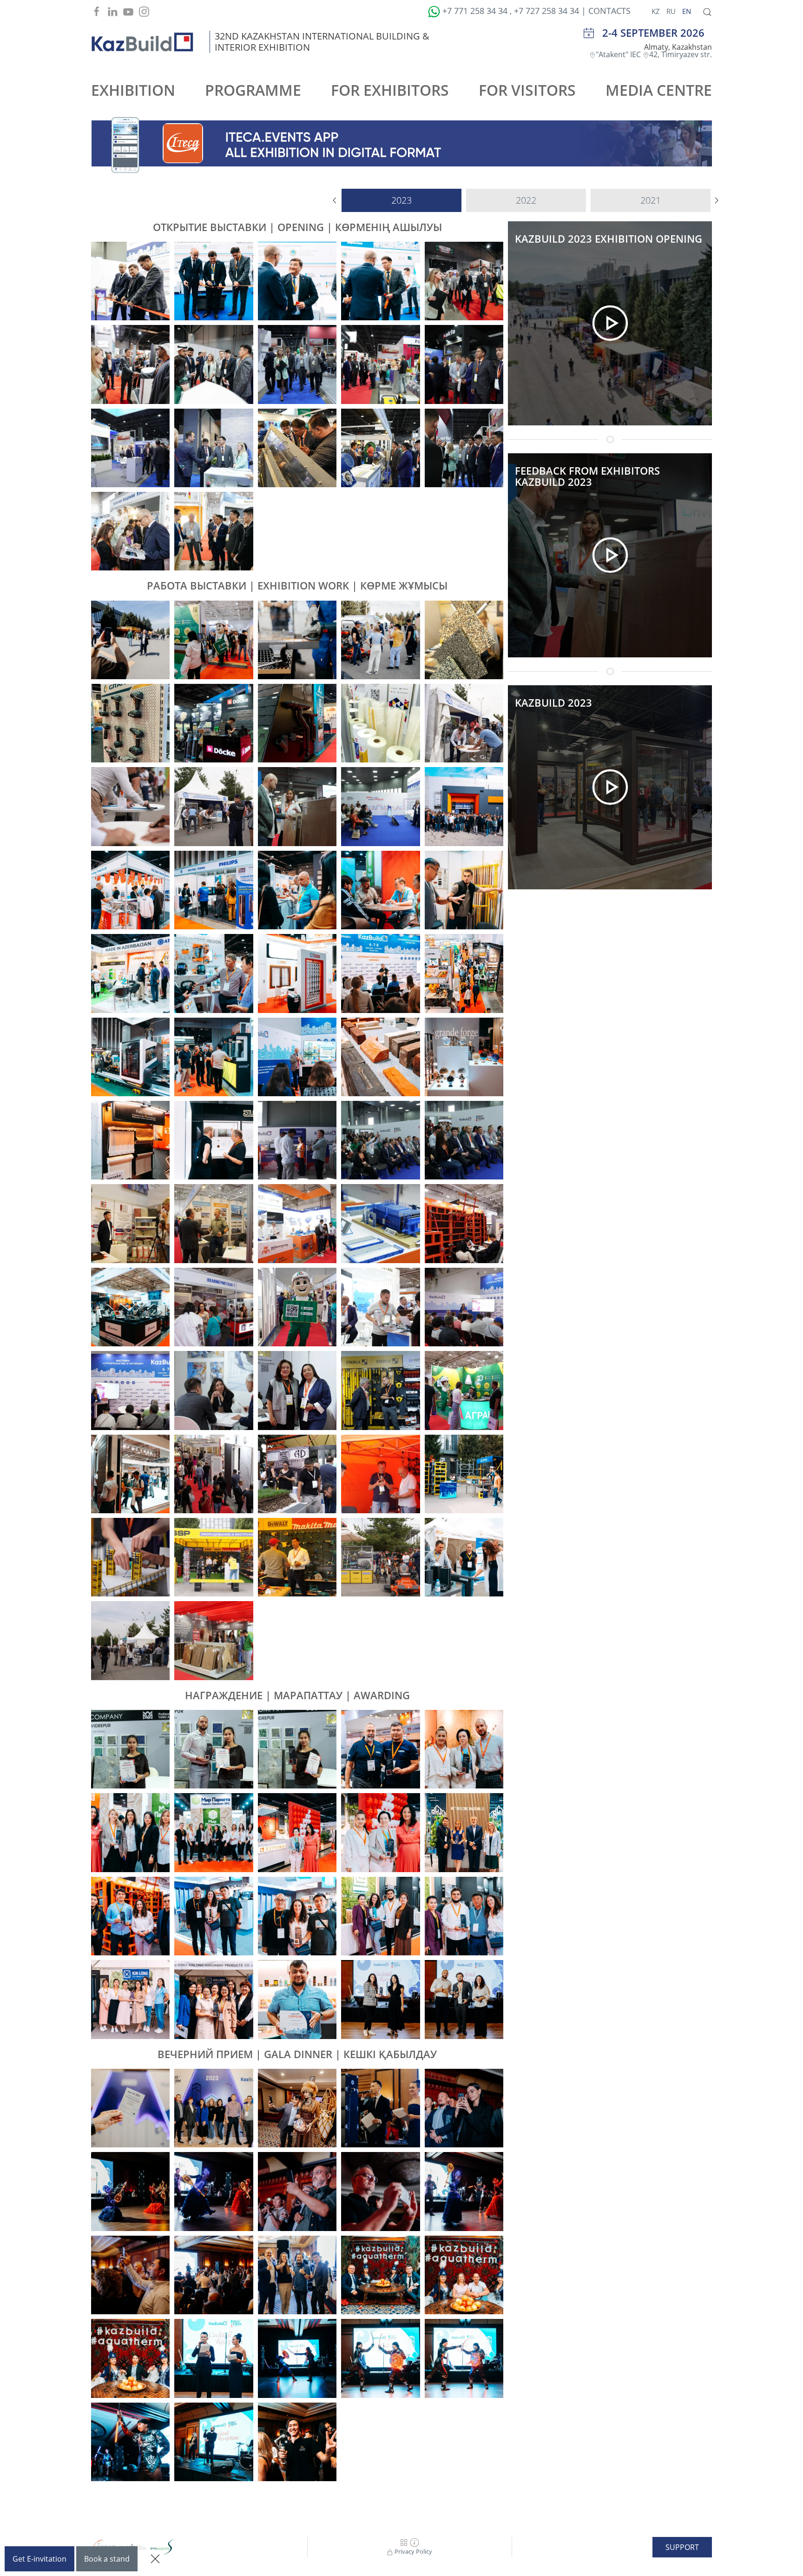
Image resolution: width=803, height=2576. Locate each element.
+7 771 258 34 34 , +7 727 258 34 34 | (514, 11)
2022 (526, 200)
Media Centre (659, 90)
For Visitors (527, 90)
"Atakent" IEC (619, 54)
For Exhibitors (390, 90)
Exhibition (133, 90)
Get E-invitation (39, 2559)
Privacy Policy (413, 2551)
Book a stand (107, 2559)
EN (687, 11)
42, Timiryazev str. (681, 54)
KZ (657, 11)
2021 (651, 200)
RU (672, 11)
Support (682, 2547)
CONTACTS (609, 11)
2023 (401, 200)
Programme (253, 90)
